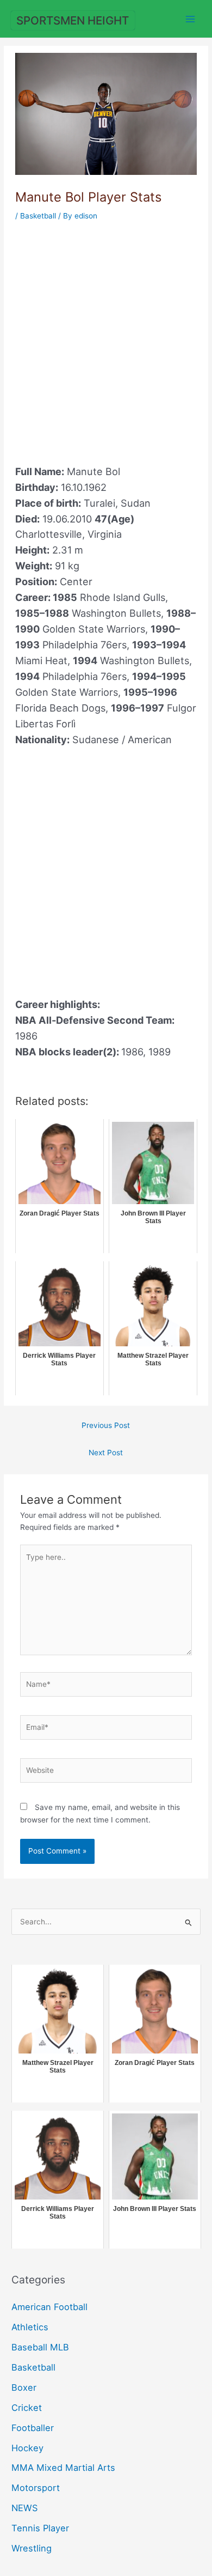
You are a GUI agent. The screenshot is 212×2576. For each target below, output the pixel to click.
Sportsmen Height (73, 20)
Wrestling (32, 2548)
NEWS (24, 2508)
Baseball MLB (40, 2347)
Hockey (27, 2448)
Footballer (33, 2428)
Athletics (30, 2327)
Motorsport (36, 2488)
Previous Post (106, 1425)
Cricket (27, 2408)
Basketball (38, 216)
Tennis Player (40, 2528)
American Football (49, 2307)
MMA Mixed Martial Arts (63, 2468)
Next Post (106, 1453)
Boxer (24, 2387)
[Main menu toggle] (191, 19)
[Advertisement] (106, 336)
